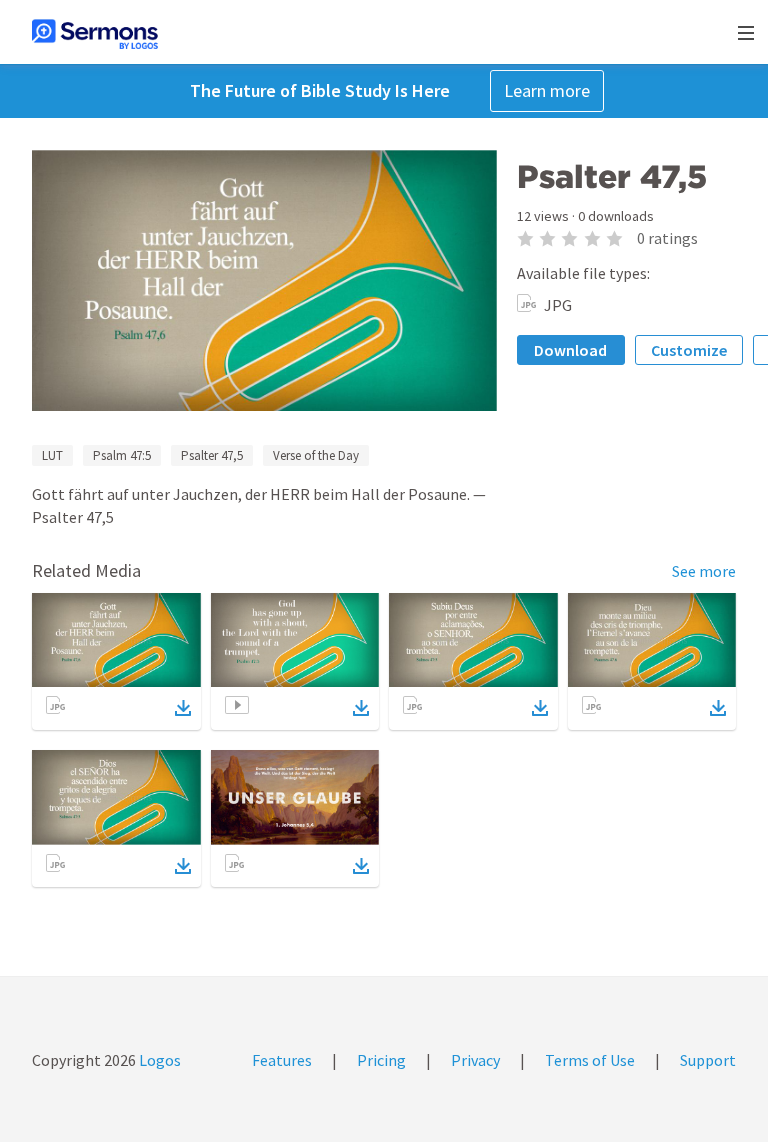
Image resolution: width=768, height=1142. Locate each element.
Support (708, 1060)
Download (570, 350)
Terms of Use (590, 1060)
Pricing (381, 1060)
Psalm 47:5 (122, 455)
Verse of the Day (316, 455)
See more (704, 571)
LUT (52, 455)
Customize (689, 350)
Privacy (475, 1060)
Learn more (547, 90)
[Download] (183, 708)
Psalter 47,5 (212, 455)
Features (282, 1060)
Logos (158, 1060)
